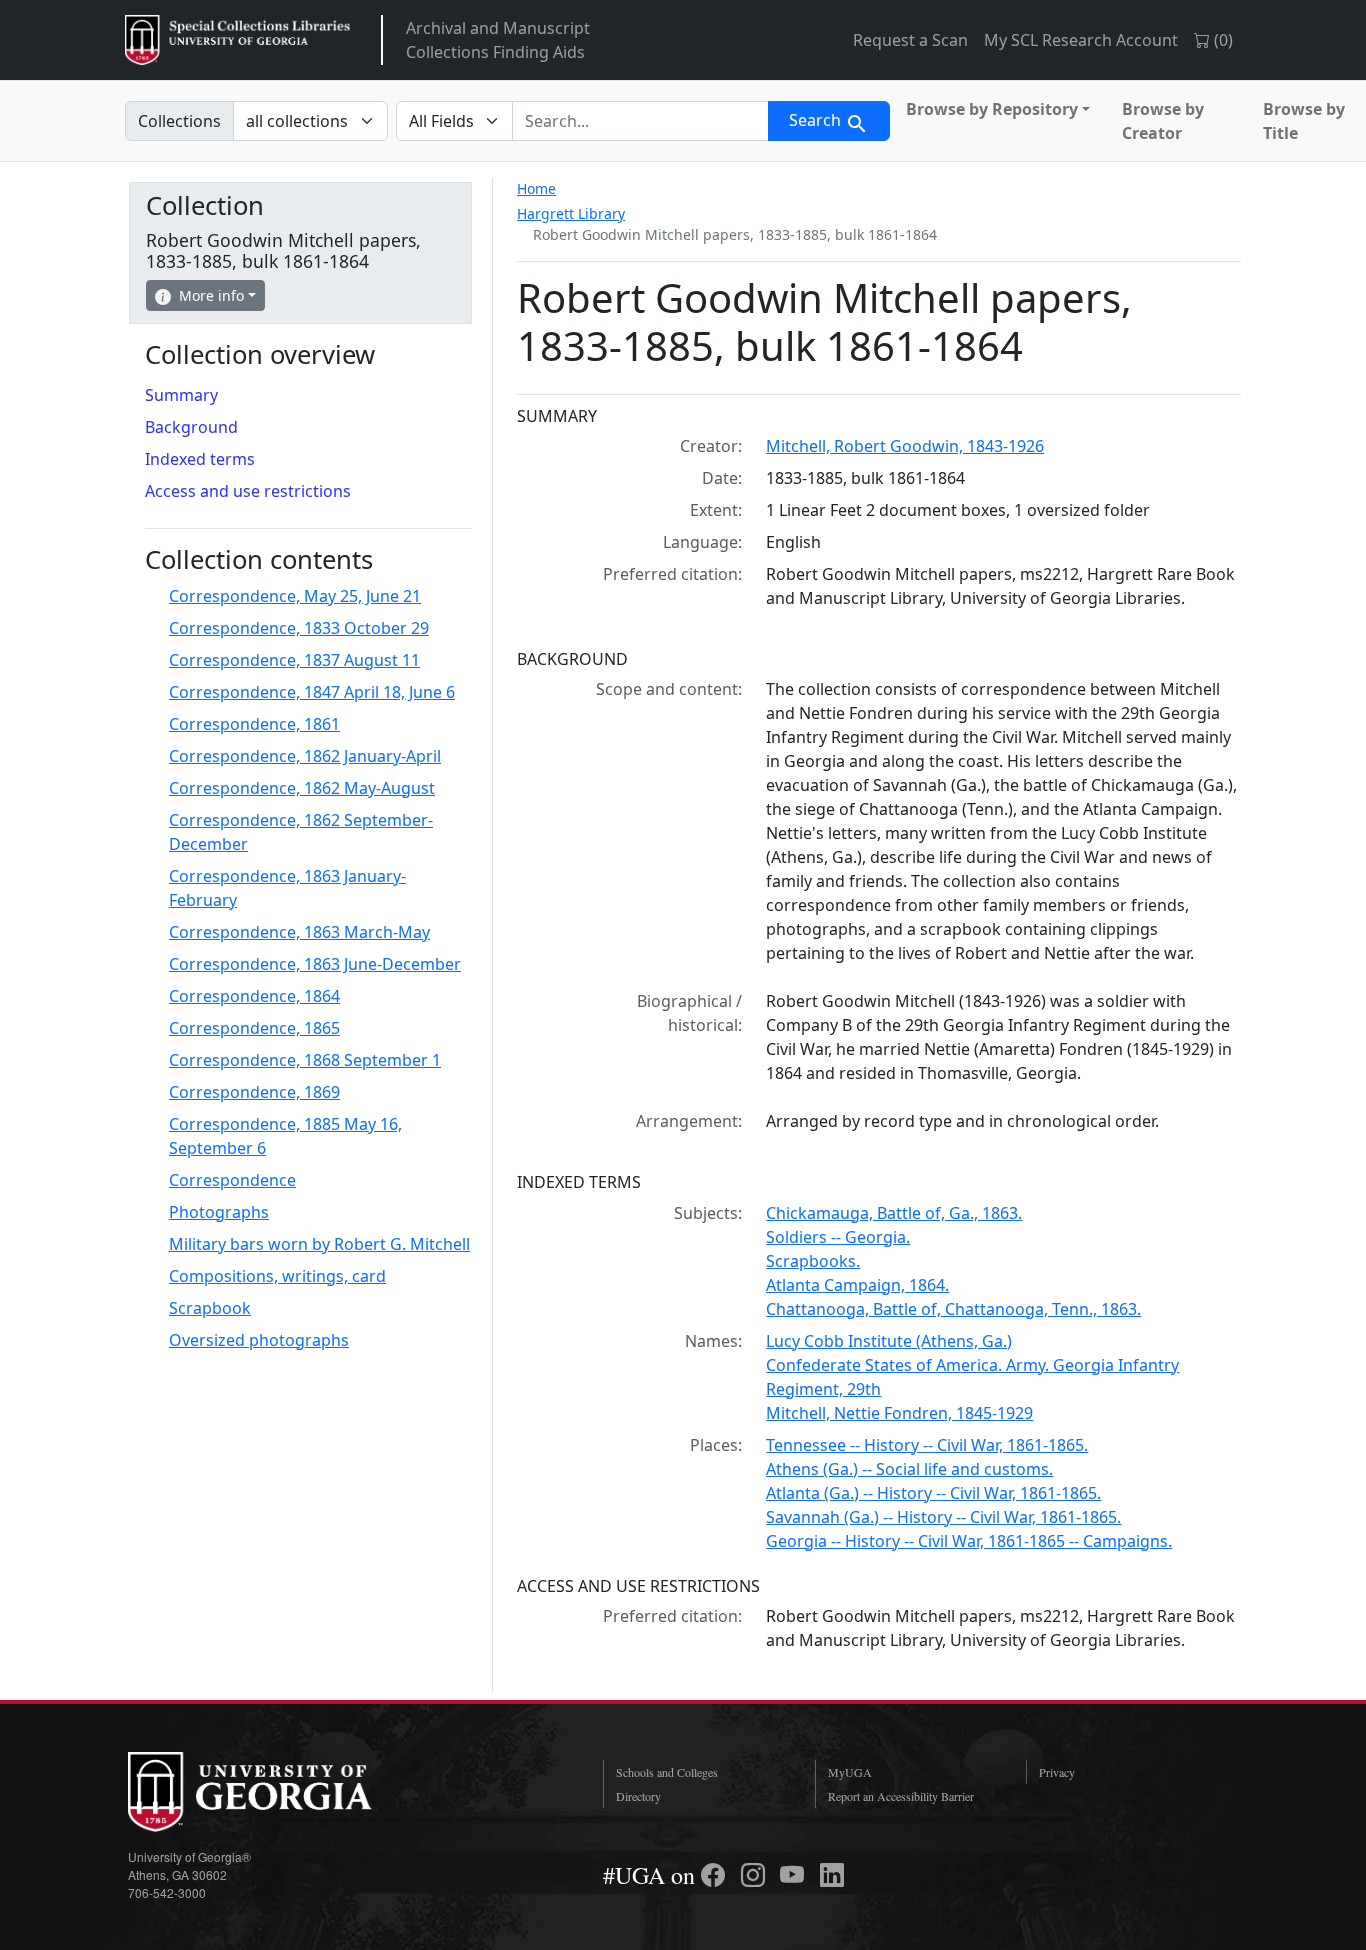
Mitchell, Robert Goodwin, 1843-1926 (905, 446)
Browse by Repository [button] (992, 109)
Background (191, 427)
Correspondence (232, 1180)
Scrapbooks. (813, 1261)
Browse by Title (1304, 121)
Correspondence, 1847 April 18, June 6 (312, 692)
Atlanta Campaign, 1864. (857, 1285)
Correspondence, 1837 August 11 (294, 660)
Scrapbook (210, 1308)
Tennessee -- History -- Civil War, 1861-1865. (927, 1445)
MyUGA (850, 1772)
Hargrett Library (571, 213)
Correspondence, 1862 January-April (305, 756)
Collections (179, 121)
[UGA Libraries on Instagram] (756, 1875)
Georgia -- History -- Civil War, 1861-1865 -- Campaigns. (969, 1541)
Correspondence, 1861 (254, 724)
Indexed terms (200, 459)
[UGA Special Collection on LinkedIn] (832, 1875)
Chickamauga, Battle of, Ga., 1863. (894, 1213)
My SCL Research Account (1081, 40)
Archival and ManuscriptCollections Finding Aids (498, 40)
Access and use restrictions (248, 491)
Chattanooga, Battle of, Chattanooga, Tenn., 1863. (953, 1309)
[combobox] (640, 121)
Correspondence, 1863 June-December (315, 964)
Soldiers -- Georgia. (838, 1237)
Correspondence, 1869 (254, 1092)
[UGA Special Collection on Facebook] (716, 1875)
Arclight (237, 40)
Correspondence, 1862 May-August (302, 788)
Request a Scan (910, 40)
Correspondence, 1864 (254, 996)
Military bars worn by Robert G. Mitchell (319, 1244)
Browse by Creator (1163, 121)
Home (536, 188)
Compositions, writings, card (277, 1276)
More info (211, 295)
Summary (181, 395)
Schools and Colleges (667, 1772)
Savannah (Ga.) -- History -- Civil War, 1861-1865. (943, 1517)
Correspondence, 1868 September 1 (305, 1060)
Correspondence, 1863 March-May (299, 932)
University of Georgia (278, 1792)
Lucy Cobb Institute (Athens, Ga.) (889, 1341)
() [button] (1221, 40)
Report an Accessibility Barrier (901, 1796)
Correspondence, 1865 (254, 1028)
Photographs (219, 1212)
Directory (638, 1796)
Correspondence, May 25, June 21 (295, 596)
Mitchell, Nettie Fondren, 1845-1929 (899, 1413)
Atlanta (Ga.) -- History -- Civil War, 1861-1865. (933, 1493)
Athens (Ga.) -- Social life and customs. (909, 1469)
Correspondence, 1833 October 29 (299, 628)
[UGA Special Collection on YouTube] (795, 1875)
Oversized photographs (259, 1340)
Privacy (1057, 1772)
